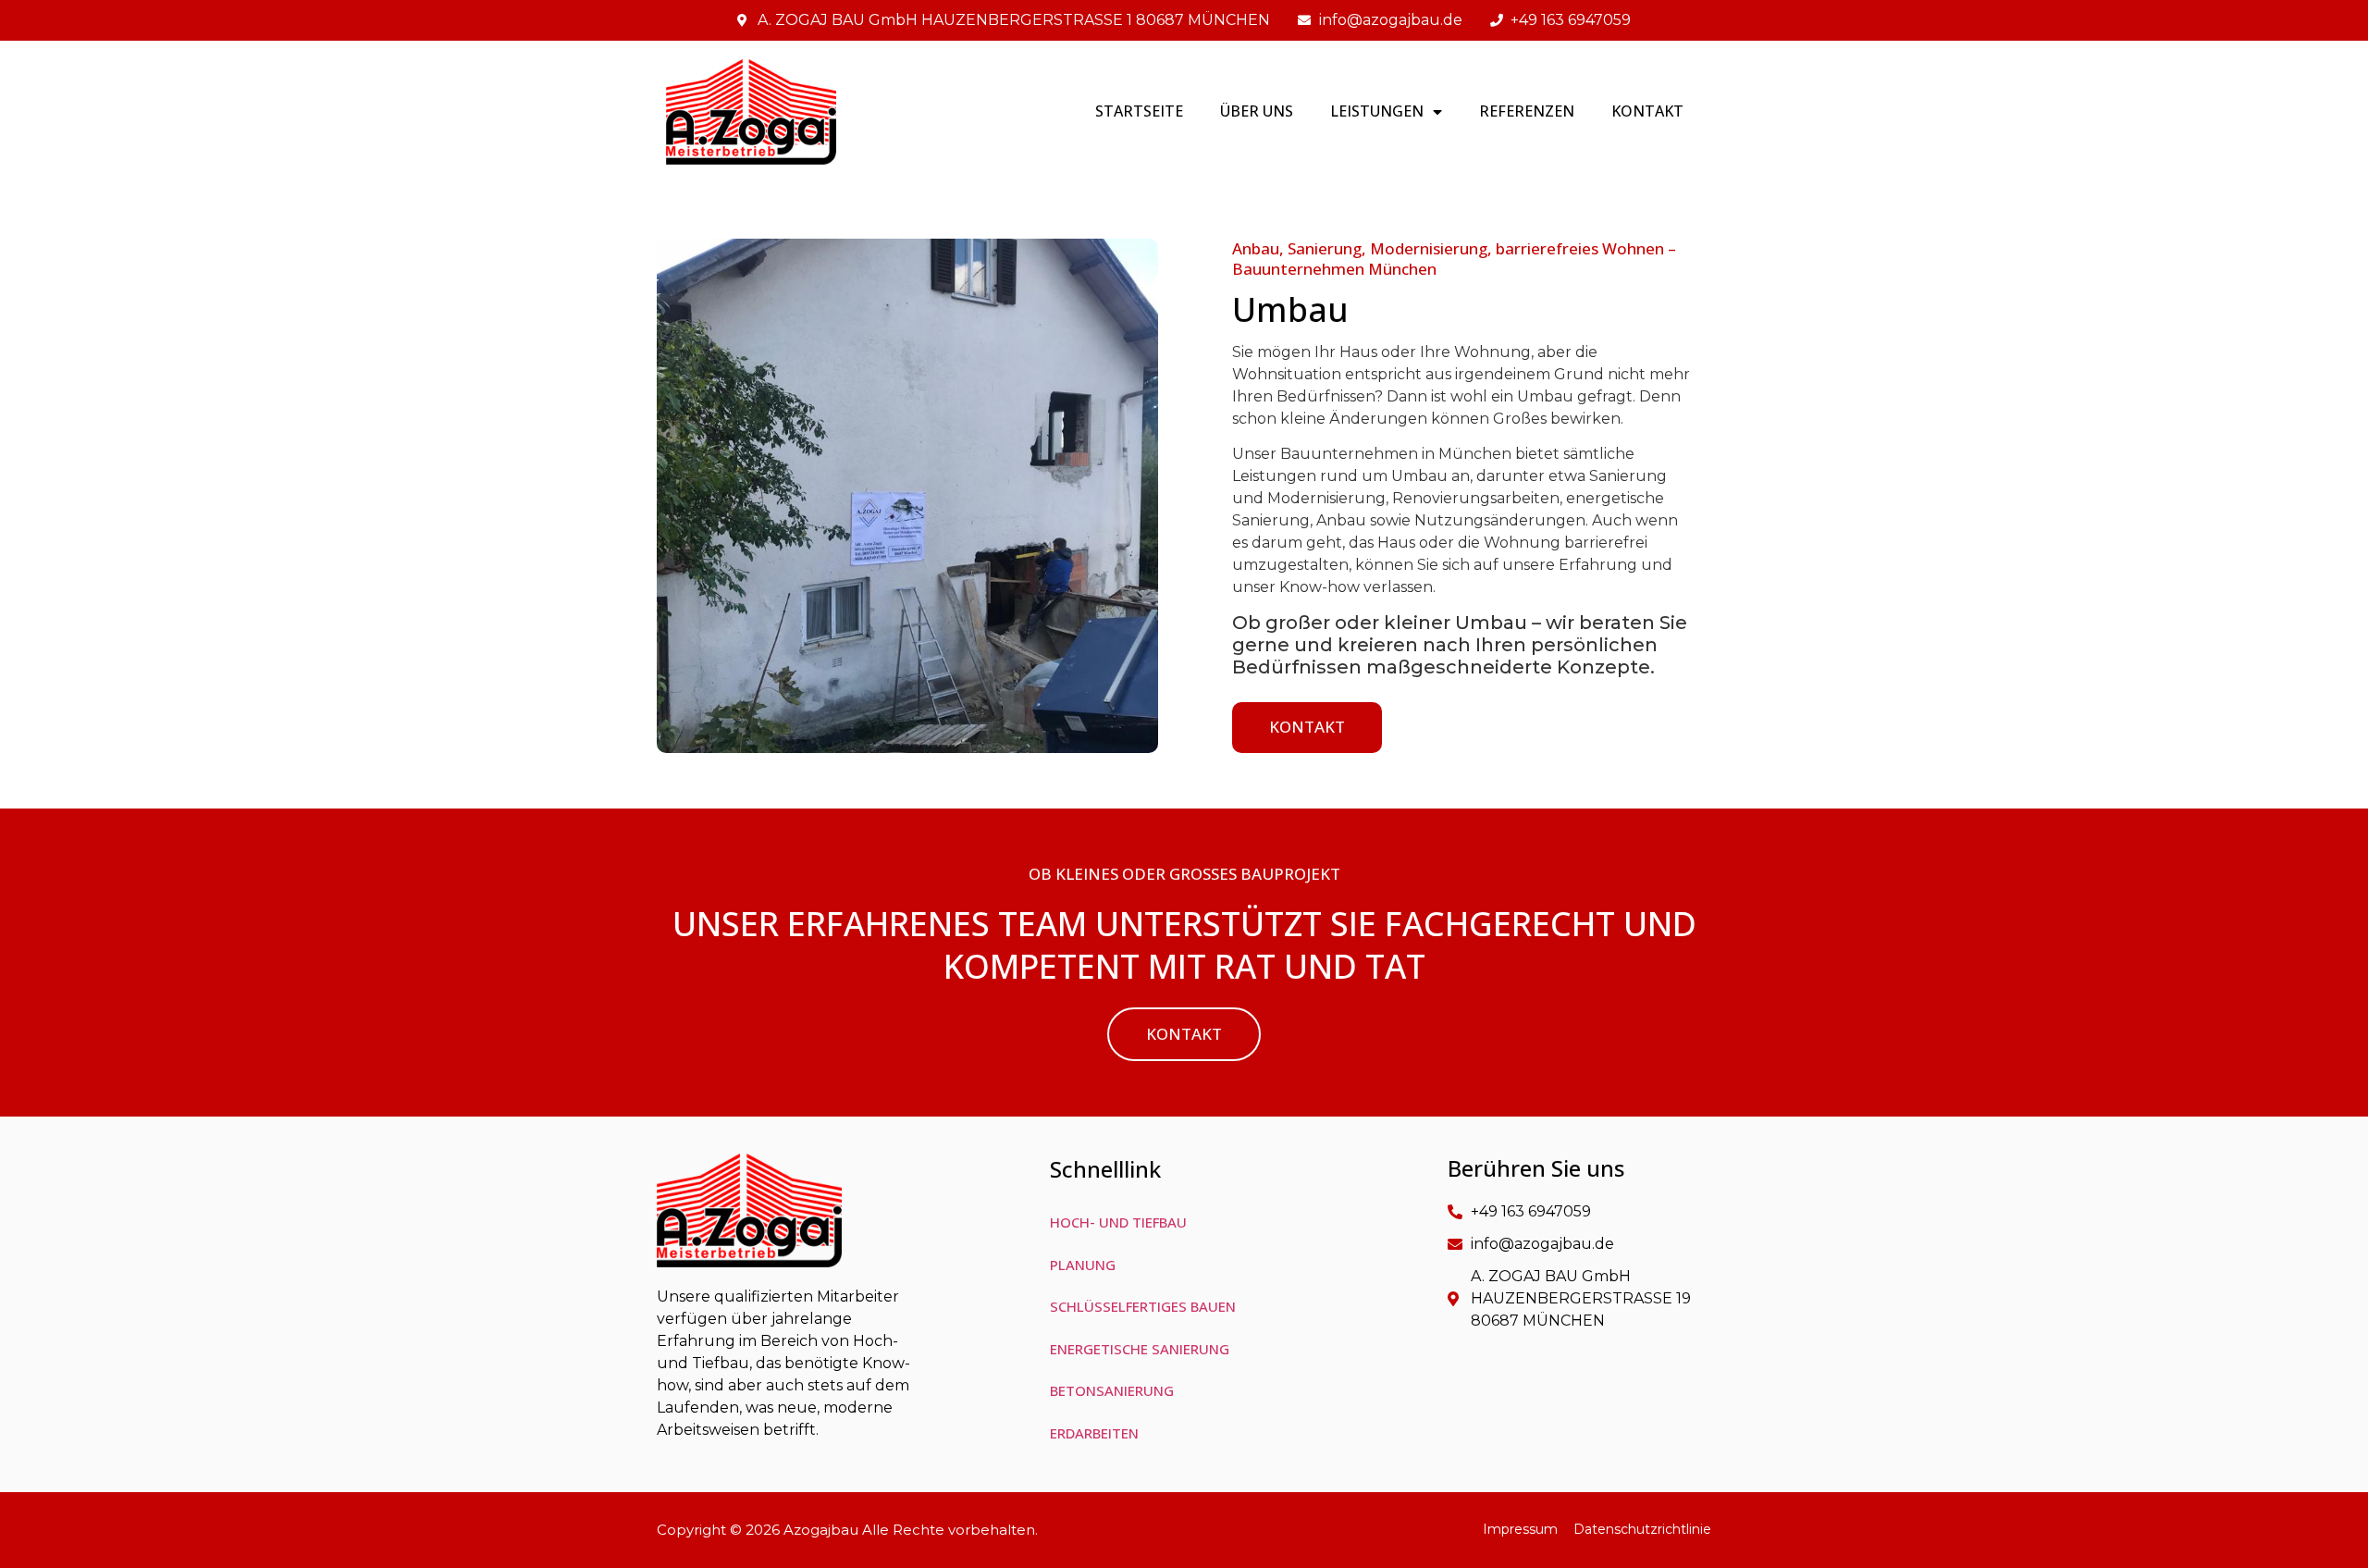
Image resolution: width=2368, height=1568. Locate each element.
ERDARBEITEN (1094, 1433)
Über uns (1257, 111)
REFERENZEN (1527, 111)
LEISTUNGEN (1377, 111)
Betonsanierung (1112, 1390)
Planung (1083, 1265)
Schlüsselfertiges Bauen (1143, 1306)
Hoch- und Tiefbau (1118, 1222)
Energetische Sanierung (1140, 1349)
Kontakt (1647, 111)
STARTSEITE (1139, 111)
